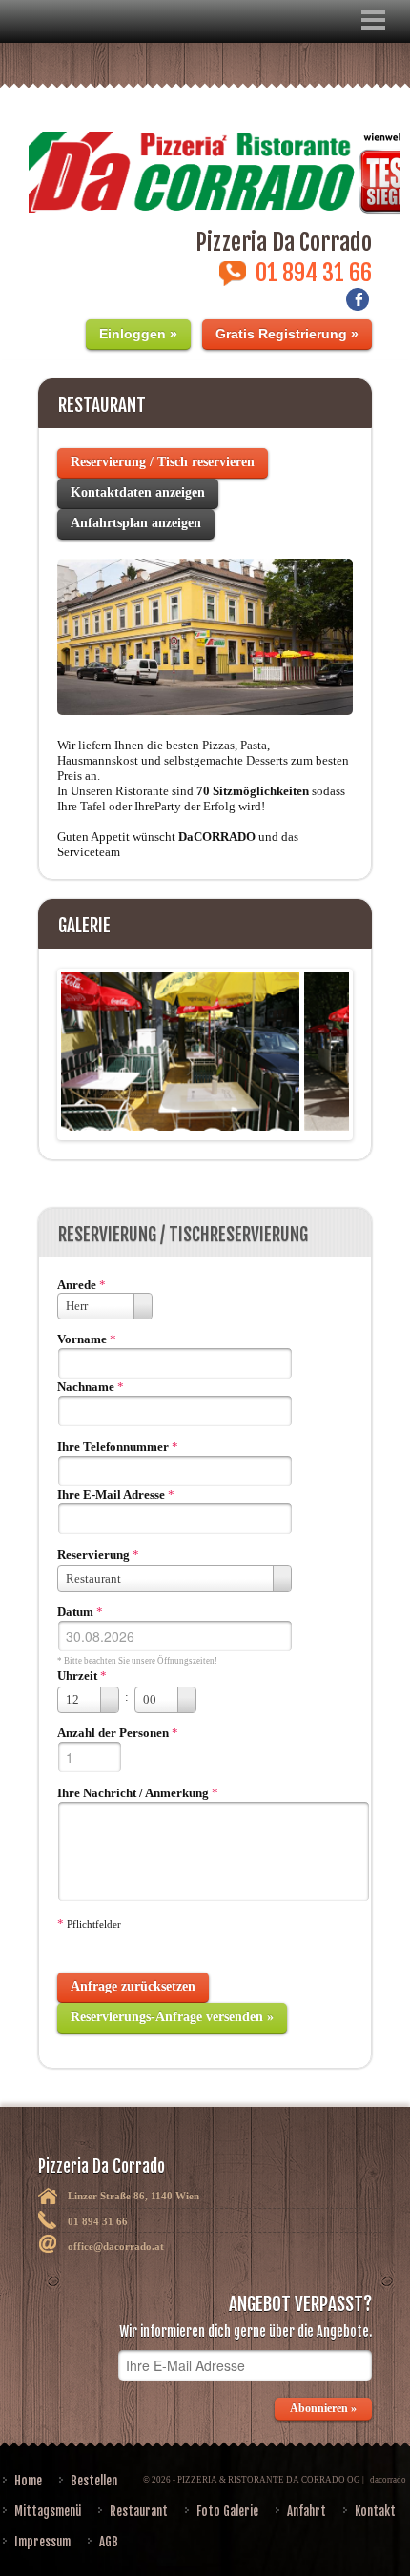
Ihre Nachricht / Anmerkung (133, 1793)
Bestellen (94, 2481)
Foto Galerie (227, 2511)
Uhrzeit (77, 1676)
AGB (109, 2542)
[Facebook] (358, 305)
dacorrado (388, 2480)
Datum (75, 1612)
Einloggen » (138, 334)
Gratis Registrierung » (287, 334)
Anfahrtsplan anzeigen (136, 523)
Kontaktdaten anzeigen (138, 492)
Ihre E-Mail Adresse (111, 1494)
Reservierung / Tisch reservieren (163, 462)
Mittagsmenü (48, 2511)
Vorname (82, 1339)
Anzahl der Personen (113, 1733)
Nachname (86, 1387)
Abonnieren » (323, 2408)
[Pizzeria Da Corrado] (205, 161)
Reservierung (93, 1554)
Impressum (42, 2542)
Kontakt (375, 2511)
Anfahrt (307, 2511)
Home (28, 2481)
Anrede (77, 1285)
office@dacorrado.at (116, 2246)
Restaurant (139, 2511)
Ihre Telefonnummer (113, 1447)
